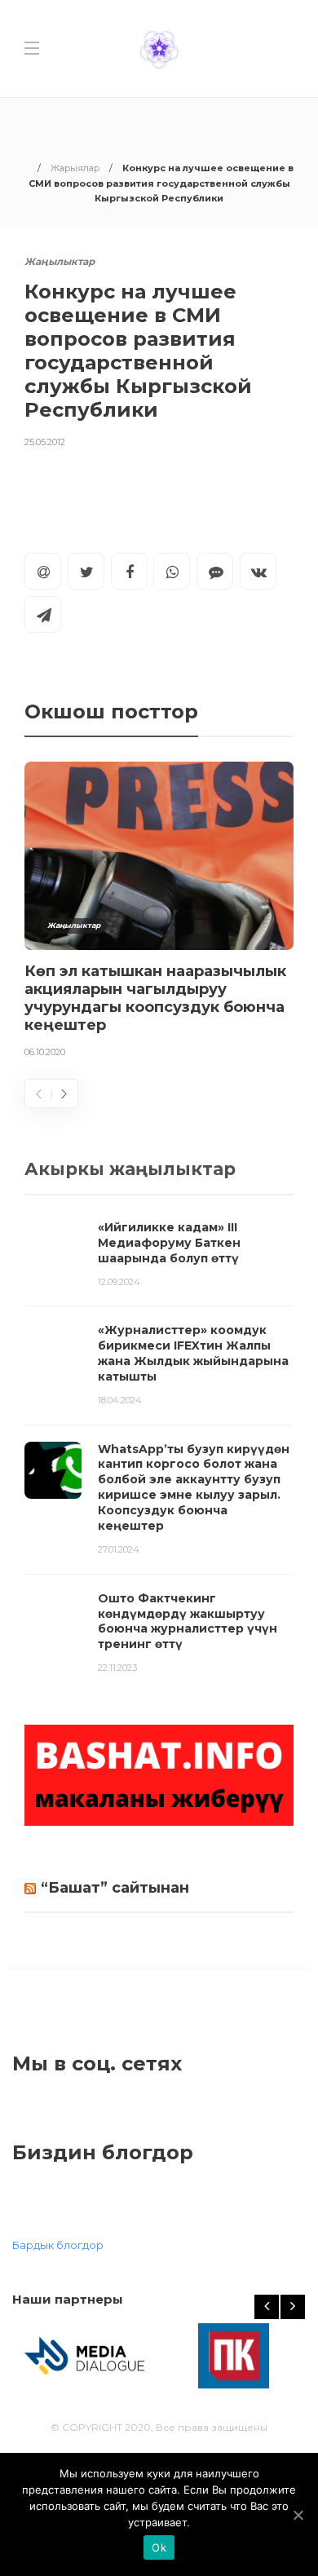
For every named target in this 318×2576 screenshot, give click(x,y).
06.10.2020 (45, 1052)
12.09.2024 (119, 1282)
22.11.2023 (117, 1668)
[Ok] (298, 2515)
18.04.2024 (120, 1400)
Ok (159, 2547)
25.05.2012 (45, 442)
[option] (159, 913)
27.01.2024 (119, 1549)
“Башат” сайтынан (115, 1888)
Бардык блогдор (58, 2245)
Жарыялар (75, 168)
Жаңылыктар (60, 261)
